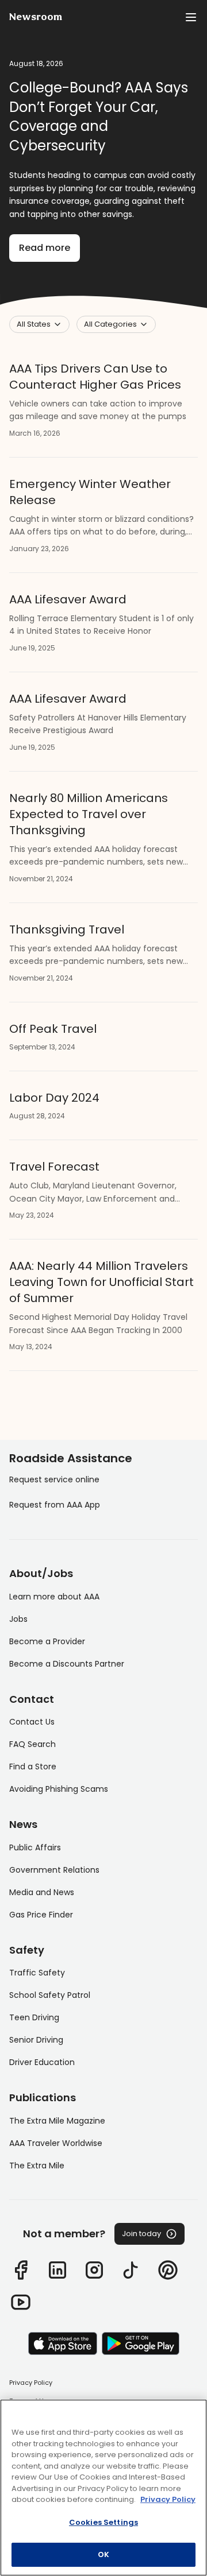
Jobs (18, 1619)
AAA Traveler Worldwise (56, 2143)
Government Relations (54, 1870)
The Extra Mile (37, 2166)
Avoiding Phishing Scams (59, 1789)
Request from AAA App (55, 1505)
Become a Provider (47, 1641)
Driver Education (42, 2062)
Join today (141, 2234)
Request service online (54, 1479)
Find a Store (33, 1767)
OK (103, 2554)
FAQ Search (32, 1744)
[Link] (21, 2270)
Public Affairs (35, 1847)
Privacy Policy (31, 2383)
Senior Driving (36, 2040)
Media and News (42, 1892)
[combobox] (39, 324)
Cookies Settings (103, 2522)
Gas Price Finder (41, 1915)
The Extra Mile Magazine (57, 2121)
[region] (103, 2488)
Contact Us (32, 1722)
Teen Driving (34, 2017)
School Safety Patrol (50, 1995)
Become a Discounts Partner (67, 1664)
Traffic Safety (37, 1973)
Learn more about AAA (54, 1597)
